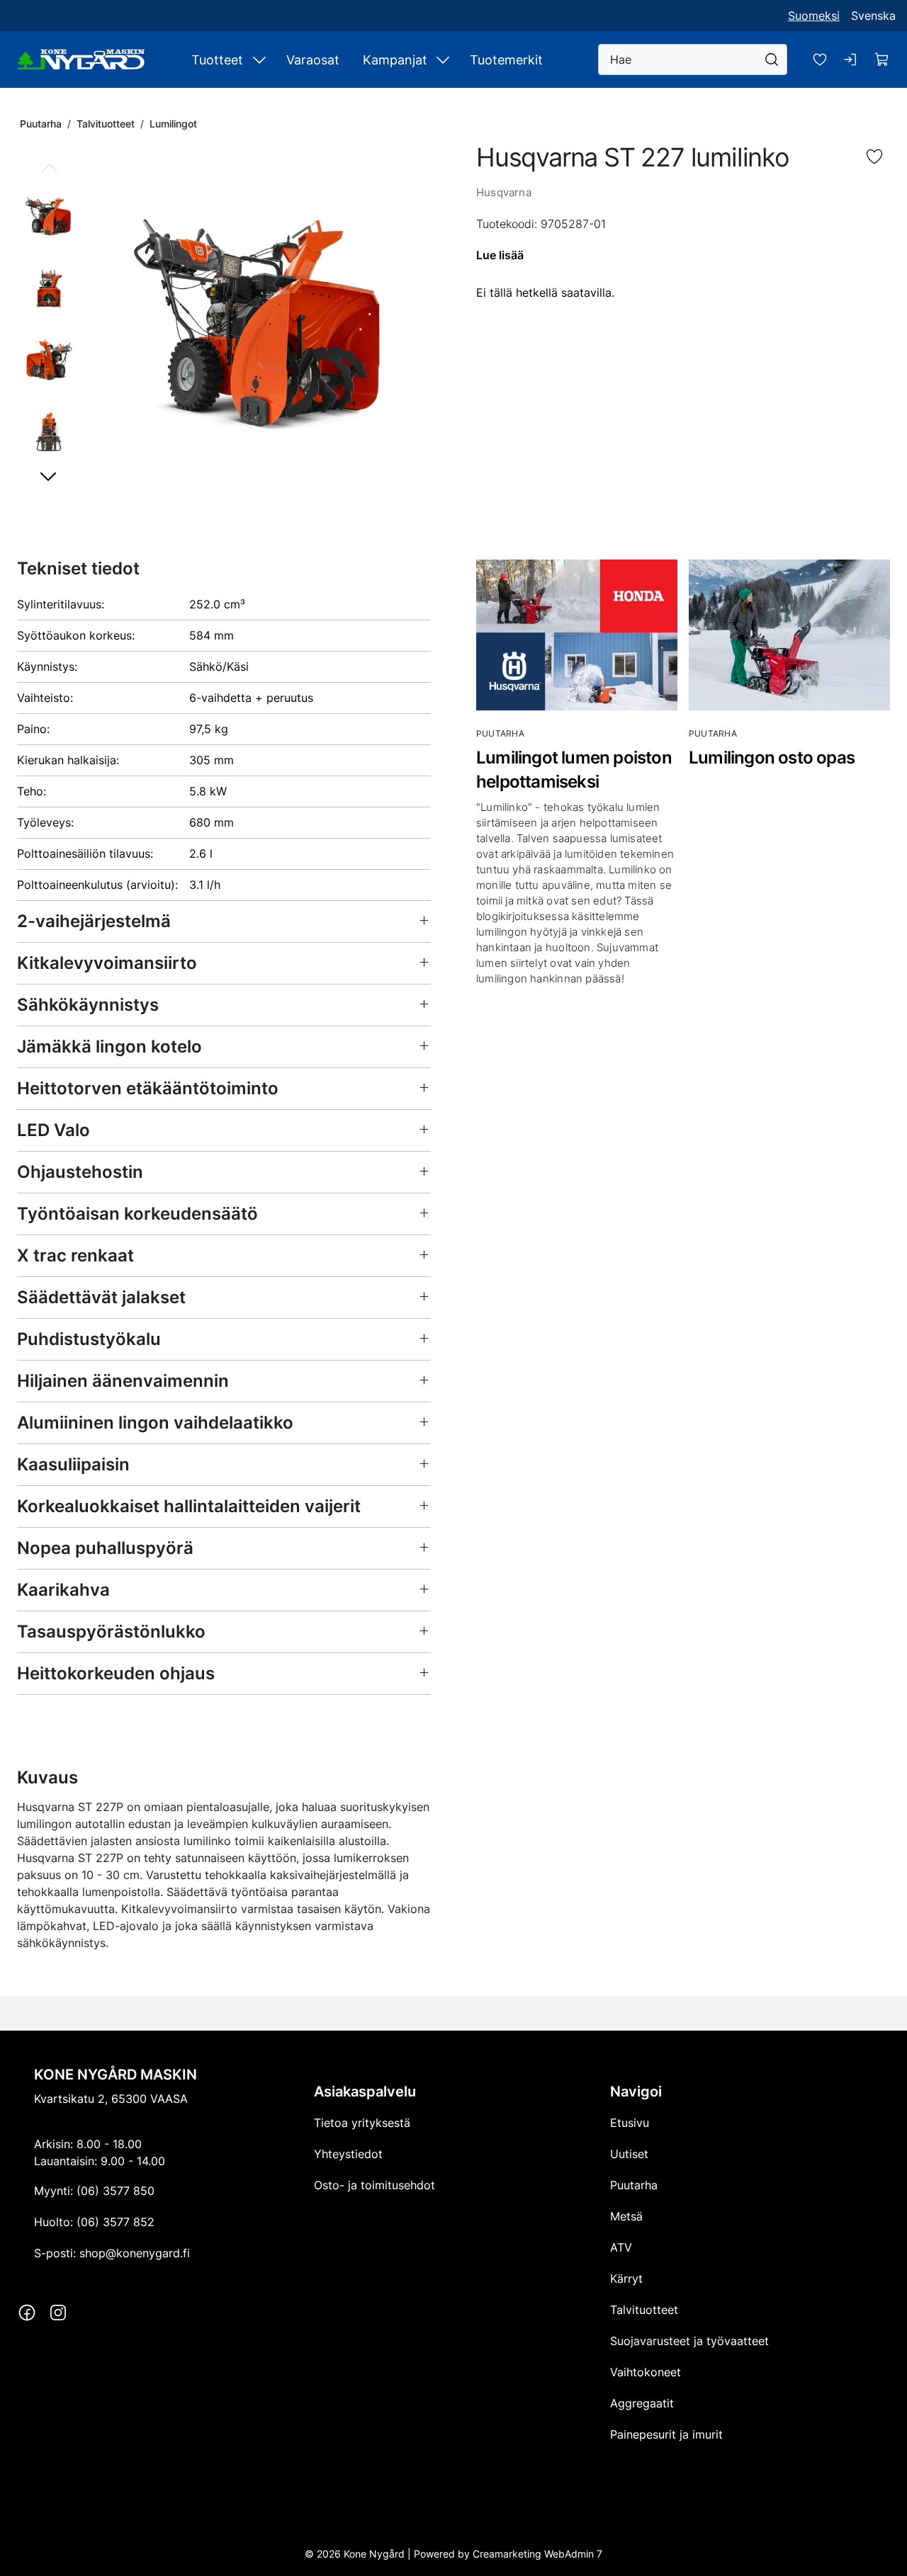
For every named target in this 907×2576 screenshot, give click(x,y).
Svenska (873, 16)
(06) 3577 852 (116, 2222)
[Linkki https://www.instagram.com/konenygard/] (58, 2313)
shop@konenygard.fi (135, 2253)
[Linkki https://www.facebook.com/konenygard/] (27, 2313)
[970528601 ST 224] (261, 322)
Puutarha (41, 124)
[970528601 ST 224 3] (49, 358)
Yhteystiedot (348, 2154)
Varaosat (313, 60)
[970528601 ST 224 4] (49, 431)
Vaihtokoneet (646, 2372)
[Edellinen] (49, 169)
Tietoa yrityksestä (362, 2123)
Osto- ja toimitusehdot (374, 2185)
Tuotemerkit (506, 60)
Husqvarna (504, 192)
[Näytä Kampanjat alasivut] (443, 59)
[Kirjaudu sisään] (851, 59)
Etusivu (630, 2123)
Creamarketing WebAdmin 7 (537, 2553)
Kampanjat (395, 60)
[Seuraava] (49, 476)
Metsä (626, 2216)
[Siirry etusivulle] (81, 59)
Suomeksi (814, 16)
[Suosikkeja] (820, 59)
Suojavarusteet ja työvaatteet (689, 2341)
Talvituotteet (106, 124)
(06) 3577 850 (116, 2191)
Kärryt (626, 2279)
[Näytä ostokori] (882, 59)
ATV (621, 2247)
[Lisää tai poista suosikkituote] (874, 158)
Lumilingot (173, 124)
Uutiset (629, 2154)
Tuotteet (217, 60)
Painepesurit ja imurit (666, 2434)
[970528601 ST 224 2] (49, 287)
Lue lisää (500, 255)
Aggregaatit (642, 2403)
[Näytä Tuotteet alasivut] (259, 59)
